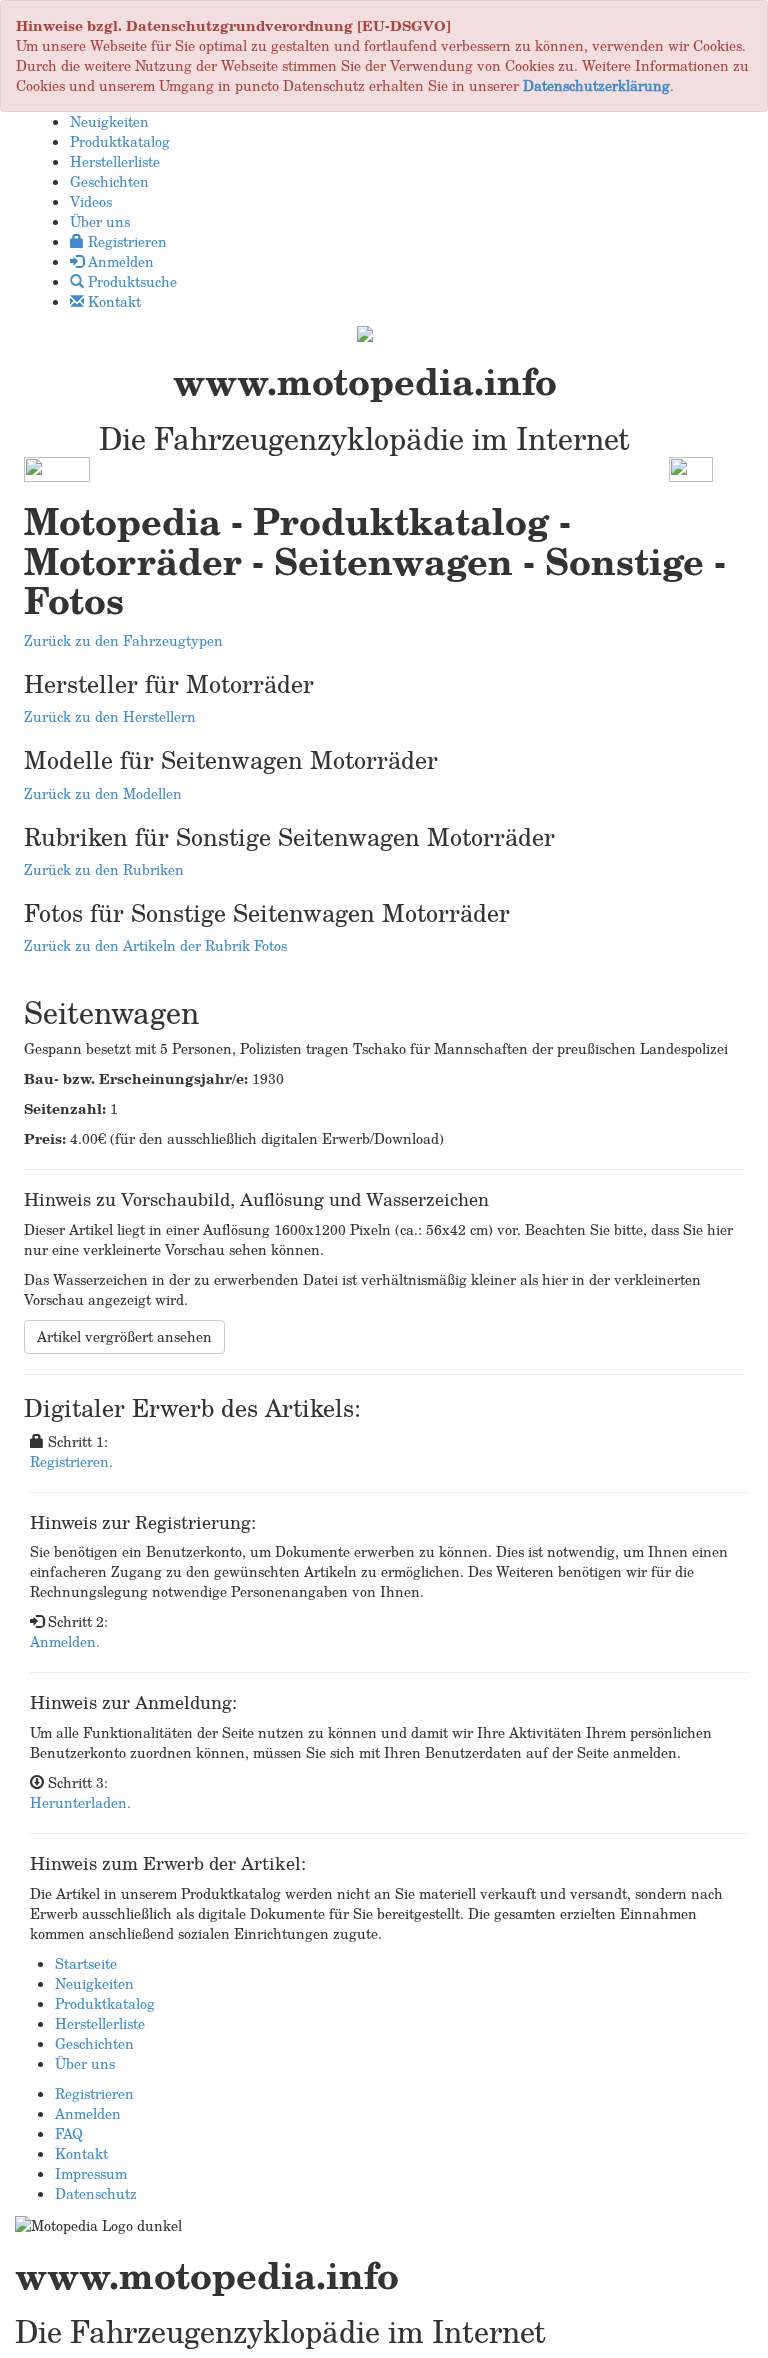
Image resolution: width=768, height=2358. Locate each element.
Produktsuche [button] (130, 281)
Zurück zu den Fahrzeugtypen (123, 640)
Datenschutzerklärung (596, 85)
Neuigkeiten (94, 1983)
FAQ (69, 2133)
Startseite (86, 1963)
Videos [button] (91, 201)
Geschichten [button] (109, 181)
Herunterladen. (80, 1802)
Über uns (85, 2063)
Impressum (91, 2173)
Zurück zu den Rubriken (104, 869)
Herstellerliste (100, 2023)
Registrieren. (71, 1461)
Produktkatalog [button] (120, 141)
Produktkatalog (105, 2003)
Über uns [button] (100, 221)
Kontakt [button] (112, 301)
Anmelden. (65, 1641)
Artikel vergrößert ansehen (124, 1336)
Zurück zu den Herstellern (110, 716)
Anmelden (88, 2113)
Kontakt (81, 2153)
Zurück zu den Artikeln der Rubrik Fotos (155, 945)
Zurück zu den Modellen (103, 793)
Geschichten (94, 2043)
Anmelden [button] (119, 261)
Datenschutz (96, 2193)
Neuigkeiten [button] (109, 121)
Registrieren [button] (125, 241)
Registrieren (94, 2093)
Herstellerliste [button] (115, 161)
